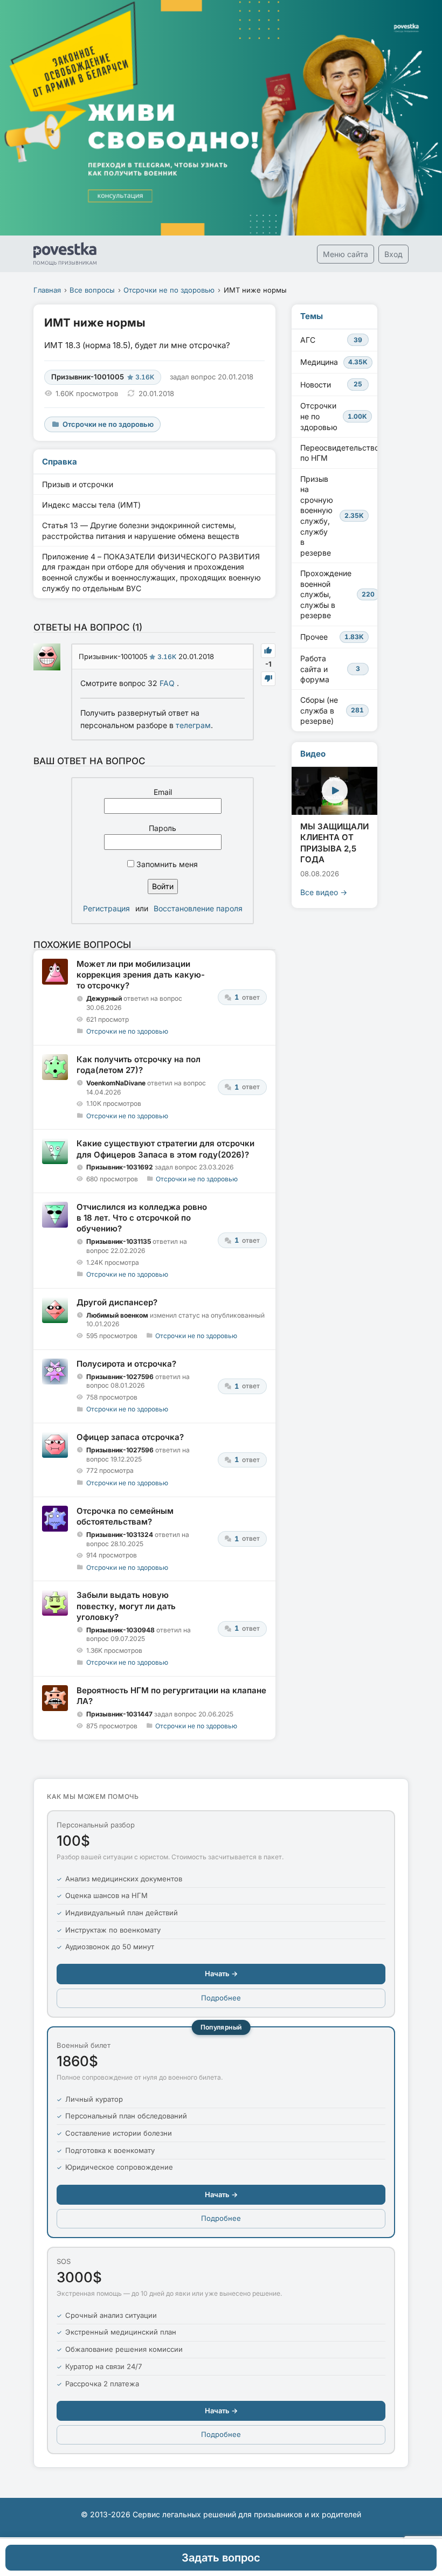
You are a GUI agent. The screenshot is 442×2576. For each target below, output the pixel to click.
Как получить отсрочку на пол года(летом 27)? (139, 1065)
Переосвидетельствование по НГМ (339, 453)
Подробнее (221, 1998)
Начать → (221, 1973)
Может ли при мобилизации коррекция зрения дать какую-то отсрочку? (141, 975)
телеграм (193, 725)
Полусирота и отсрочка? (126, 1364)
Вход (393, 254)
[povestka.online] (65, 254)
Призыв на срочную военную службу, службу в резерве (332, 516)
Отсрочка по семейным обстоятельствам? (125, 1516)
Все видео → (324, 892)
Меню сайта (346, 254)
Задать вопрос (221, 2558)
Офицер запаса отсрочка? (130, 1437)
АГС (331, 340)
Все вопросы (92, 290)
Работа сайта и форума (330, 669)
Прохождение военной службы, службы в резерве (337, 594)
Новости (331, 385)
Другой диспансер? (117, 1302)
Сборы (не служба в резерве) (332, 710)
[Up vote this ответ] (268, 651)
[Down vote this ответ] (268, 679)
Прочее (332, 637)
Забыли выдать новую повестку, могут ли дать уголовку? (126, 1606)
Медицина (334, 362)
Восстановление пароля (198, 908)
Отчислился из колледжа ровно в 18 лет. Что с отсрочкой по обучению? (142, 1218)
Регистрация (106, 908)
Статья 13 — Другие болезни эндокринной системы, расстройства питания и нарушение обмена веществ (141, 531)
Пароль (163, 828)
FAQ (167, 683)
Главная (47, 290)
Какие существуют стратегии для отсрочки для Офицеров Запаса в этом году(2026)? (165, 1149)
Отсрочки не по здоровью (169, 290)
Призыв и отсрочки (78, 484)
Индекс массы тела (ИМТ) (91, 505)
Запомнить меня (166, 864)
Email (163, 792)
